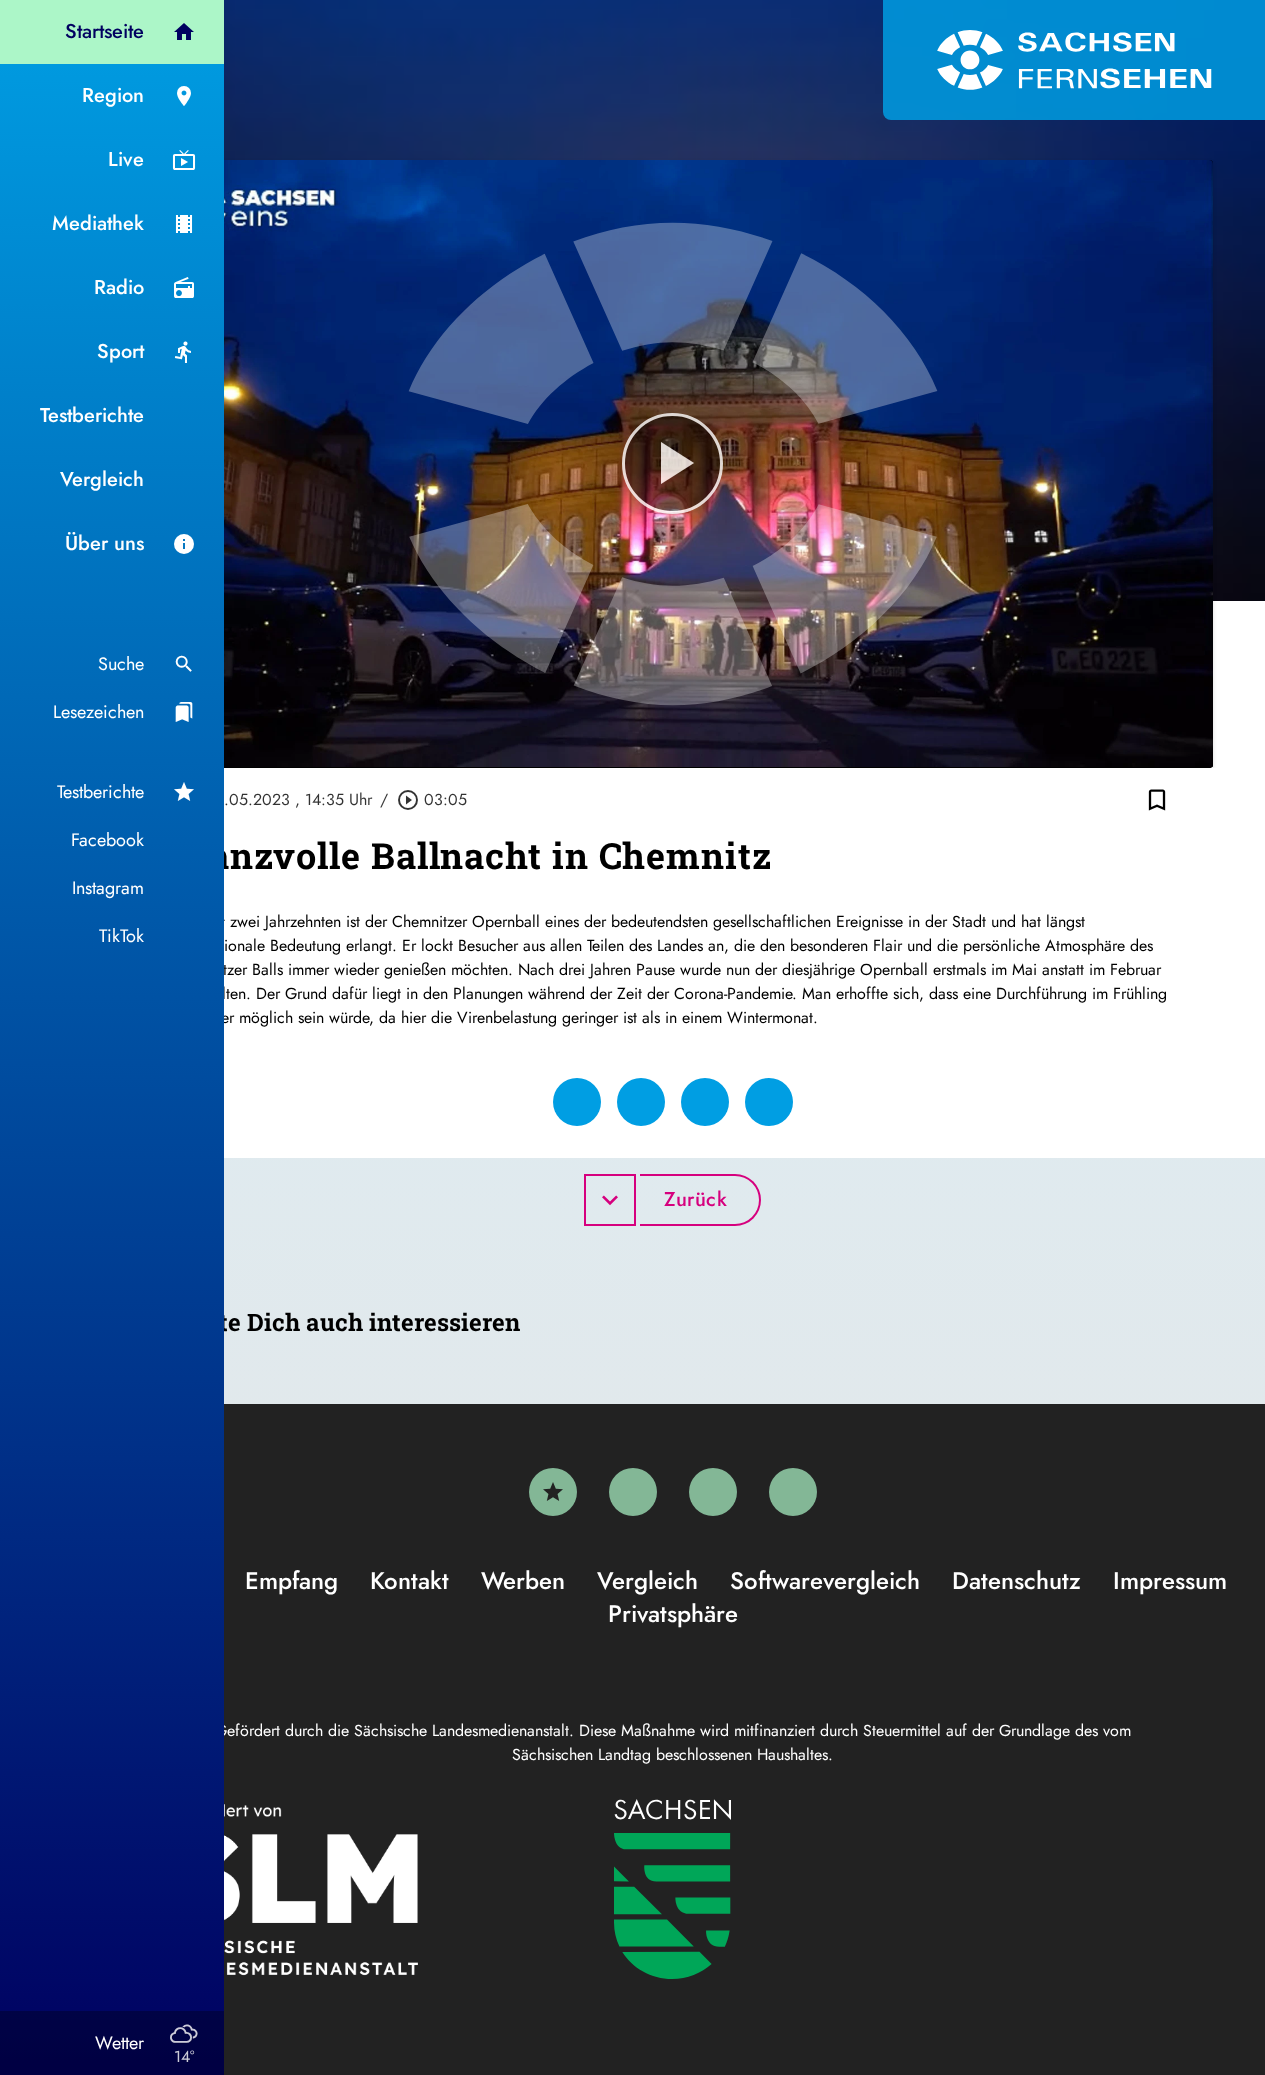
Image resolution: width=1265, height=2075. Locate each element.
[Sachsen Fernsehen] (1074, 60)
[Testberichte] (553, 1492)
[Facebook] (633, 1492)
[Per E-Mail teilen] (769, 1102)
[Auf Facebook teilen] (577, 1102)
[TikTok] (793, 1492)
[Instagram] (713, 1492)
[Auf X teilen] (641, 1102)
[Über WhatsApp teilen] (705, 1102)
